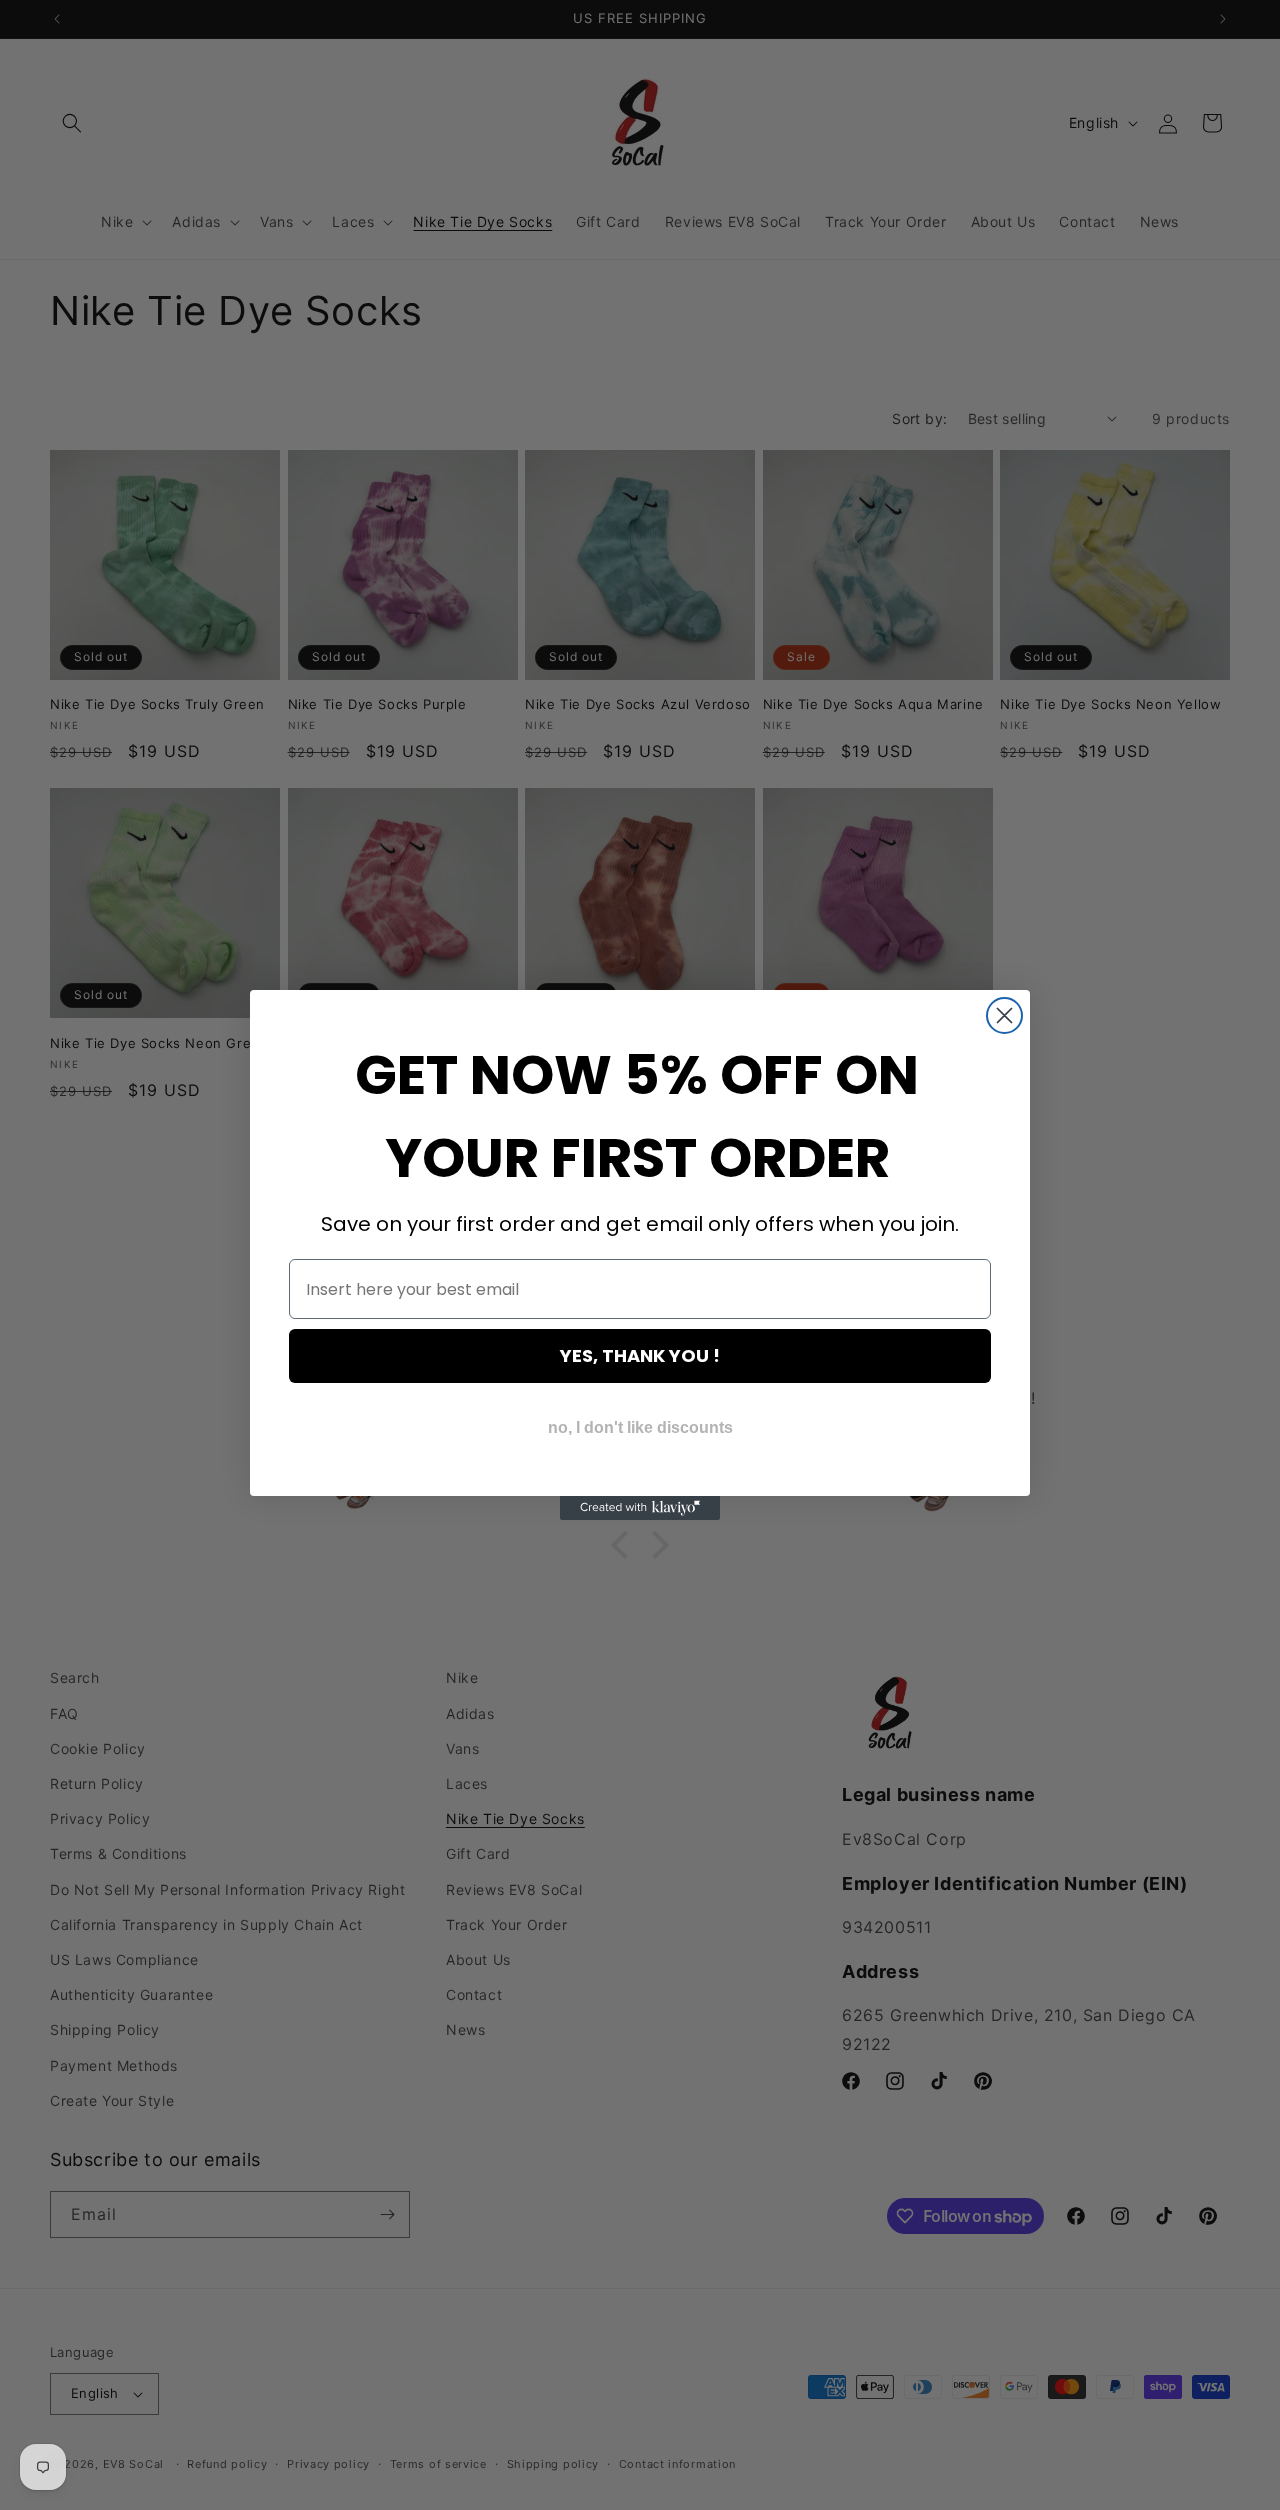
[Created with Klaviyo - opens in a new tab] (640, 1508)
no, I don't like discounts (640, 1427)
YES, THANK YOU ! (640, 1355)
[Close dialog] (1004, 1015)
